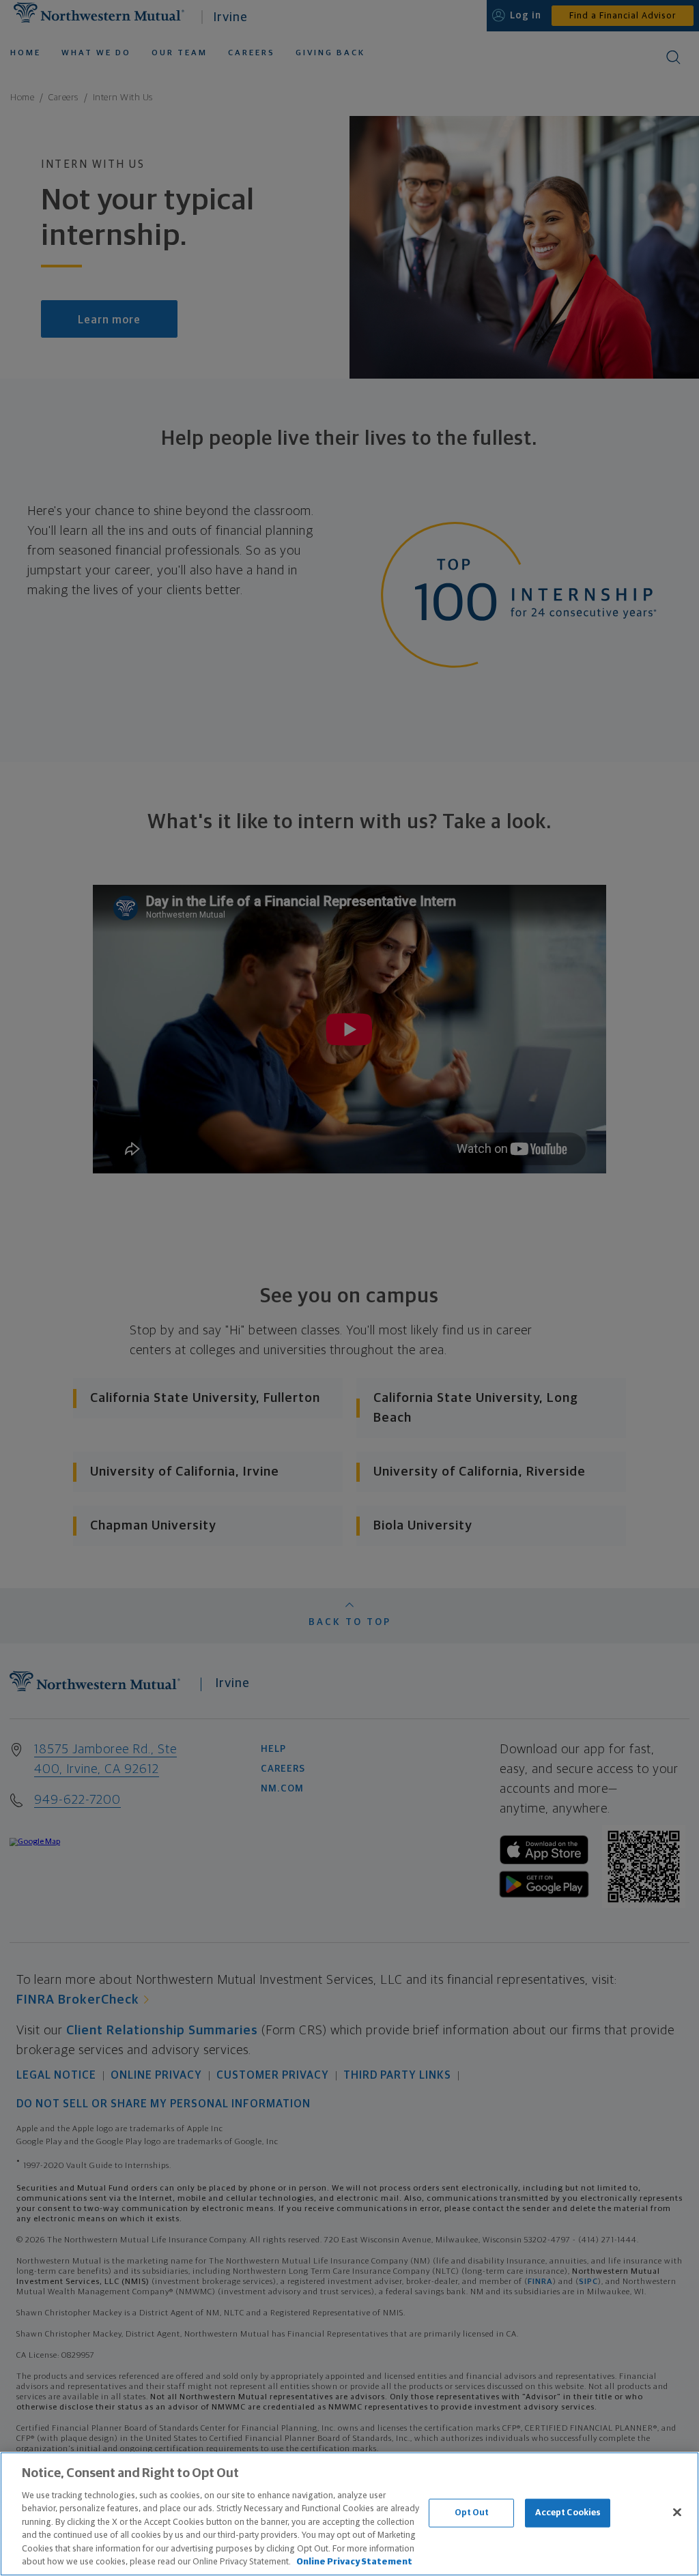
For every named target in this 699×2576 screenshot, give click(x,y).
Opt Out (472, 2513)
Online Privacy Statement (354, 2562)
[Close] (677, 2512)
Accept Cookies (568, 2513)
